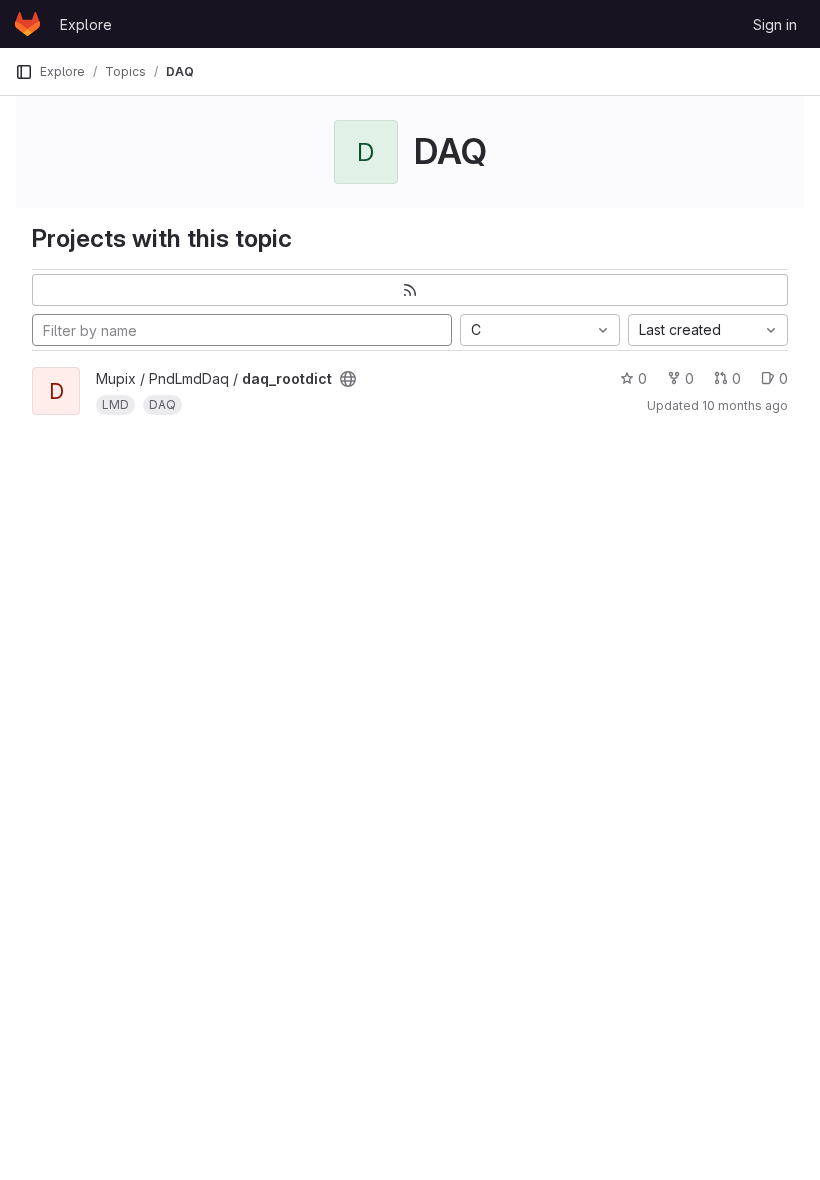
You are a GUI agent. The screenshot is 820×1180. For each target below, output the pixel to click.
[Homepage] (27, 24)
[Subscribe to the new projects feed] (410, 290)
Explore (86, 24)
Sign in (775, 24)
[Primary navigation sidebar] (24, 72)
